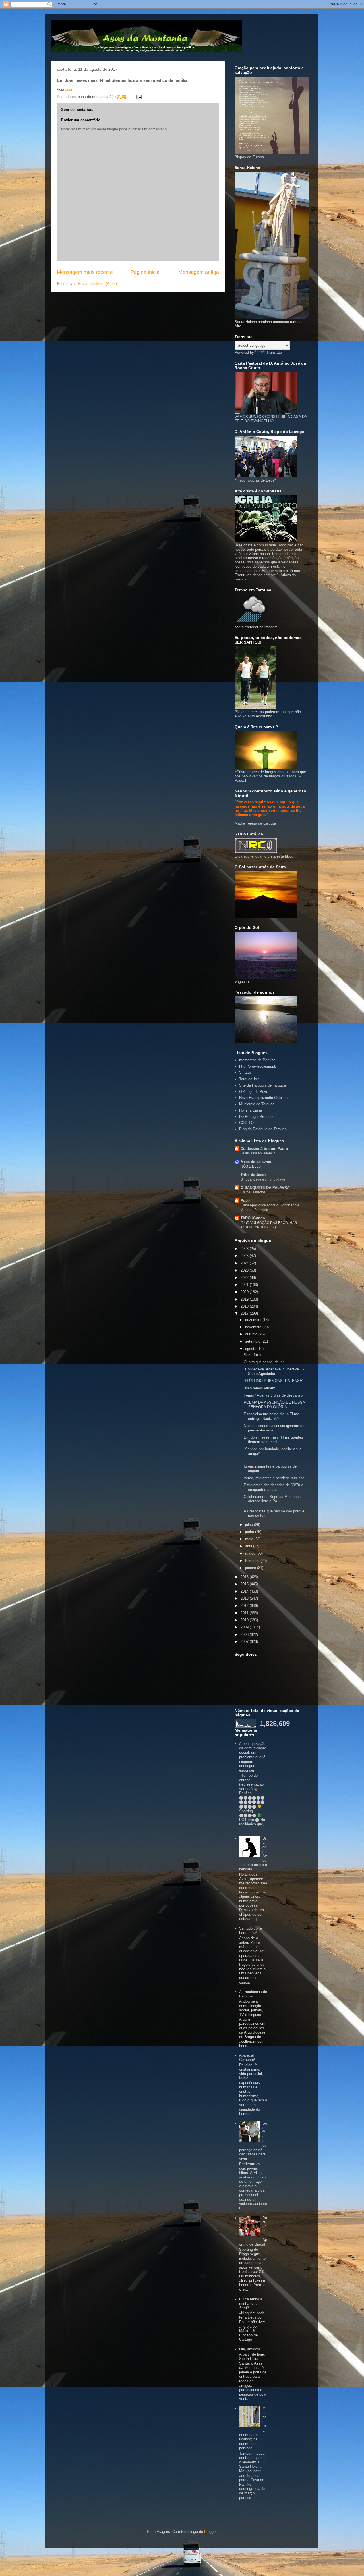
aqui (69, 89)
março (251, 1553)
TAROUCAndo (253, 1218)
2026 (245, 1249)
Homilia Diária (251, 1110)
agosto (251, 1349)
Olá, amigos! (250, 2349)
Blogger (210, 2532)
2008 (245, 1635)
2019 (245, 1299)
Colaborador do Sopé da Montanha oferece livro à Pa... (272, 1499)
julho (250, 1525)
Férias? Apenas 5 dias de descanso (273, 1395)
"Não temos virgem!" (261, 1388)
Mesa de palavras (256, 1162)
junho (250, 1532)
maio (250, 1539)
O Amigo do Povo (254, 1092)
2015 (245, 1584)
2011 (245, 1613)
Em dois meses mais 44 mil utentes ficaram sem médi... (273, 1440)
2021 (245, 1285)
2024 (245, 1263)
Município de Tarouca (257, 1104)
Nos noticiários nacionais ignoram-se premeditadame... (274, 1428)
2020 (245, 1292)
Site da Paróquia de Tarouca (262, 1085)
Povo (245, 1201)
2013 (245, 1598)
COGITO (246, 1123)
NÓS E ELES (251, 1166)
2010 (245, 1620)
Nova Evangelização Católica (263, 1098)
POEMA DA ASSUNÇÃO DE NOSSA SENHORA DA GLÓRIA (274, 1405)
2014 (245, 1591)
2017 (245, 1313)
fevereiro (253, 1561)
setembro (253, 1341)
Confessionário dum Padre (264, 1149)
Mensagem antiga (199, 272)
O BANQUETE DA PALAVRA (265, 1188)
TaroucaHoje (249, 1079)
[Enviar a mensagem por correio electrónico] (139, 97)
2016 (245, 1577)
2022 (245, 1278)
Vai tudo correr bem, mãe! (251, 1931)
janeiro (251, 1568)
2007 (245, 1642)
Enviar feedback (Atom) (97, 284)
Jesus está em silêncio (258, 1153)
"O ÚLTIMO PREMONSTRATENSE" (274, 1381)
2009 (245, 1627)
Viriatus (245, 1072)
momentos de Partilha (257, 1060)
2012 (245, 1606)
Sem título (252, 1355)
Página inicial (146, 272)
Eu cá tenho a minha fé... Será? (251, 2304)
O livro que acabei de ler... (265, 1362)
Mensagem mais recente (85, 272)
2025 (245, 1256)
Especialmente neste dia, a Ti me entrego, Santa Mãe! (271, 1416)
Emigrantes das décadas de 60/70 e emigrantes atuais (273, 1487)
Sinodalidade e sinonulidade (263, 1179)
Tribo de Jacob (254, 1175)
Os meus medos (253, 1192)
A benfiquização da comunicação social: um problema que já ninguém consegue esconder (253, 1757)
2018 (245, 1306)
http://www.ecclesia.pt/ (258, 1066)
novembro (254, 1327)
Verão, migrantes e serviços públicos (274, 1478)
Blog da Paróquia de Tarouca (263, 1129)
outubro (252, 1334)
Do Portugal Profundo (257, 1117)
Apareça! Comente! (247, 2058)
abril (249, 1546)
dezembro (254, 1320)
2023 (245, 1270)
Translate (274, 352)
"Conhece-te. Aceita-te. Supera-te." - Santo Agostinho (274, 1371)
